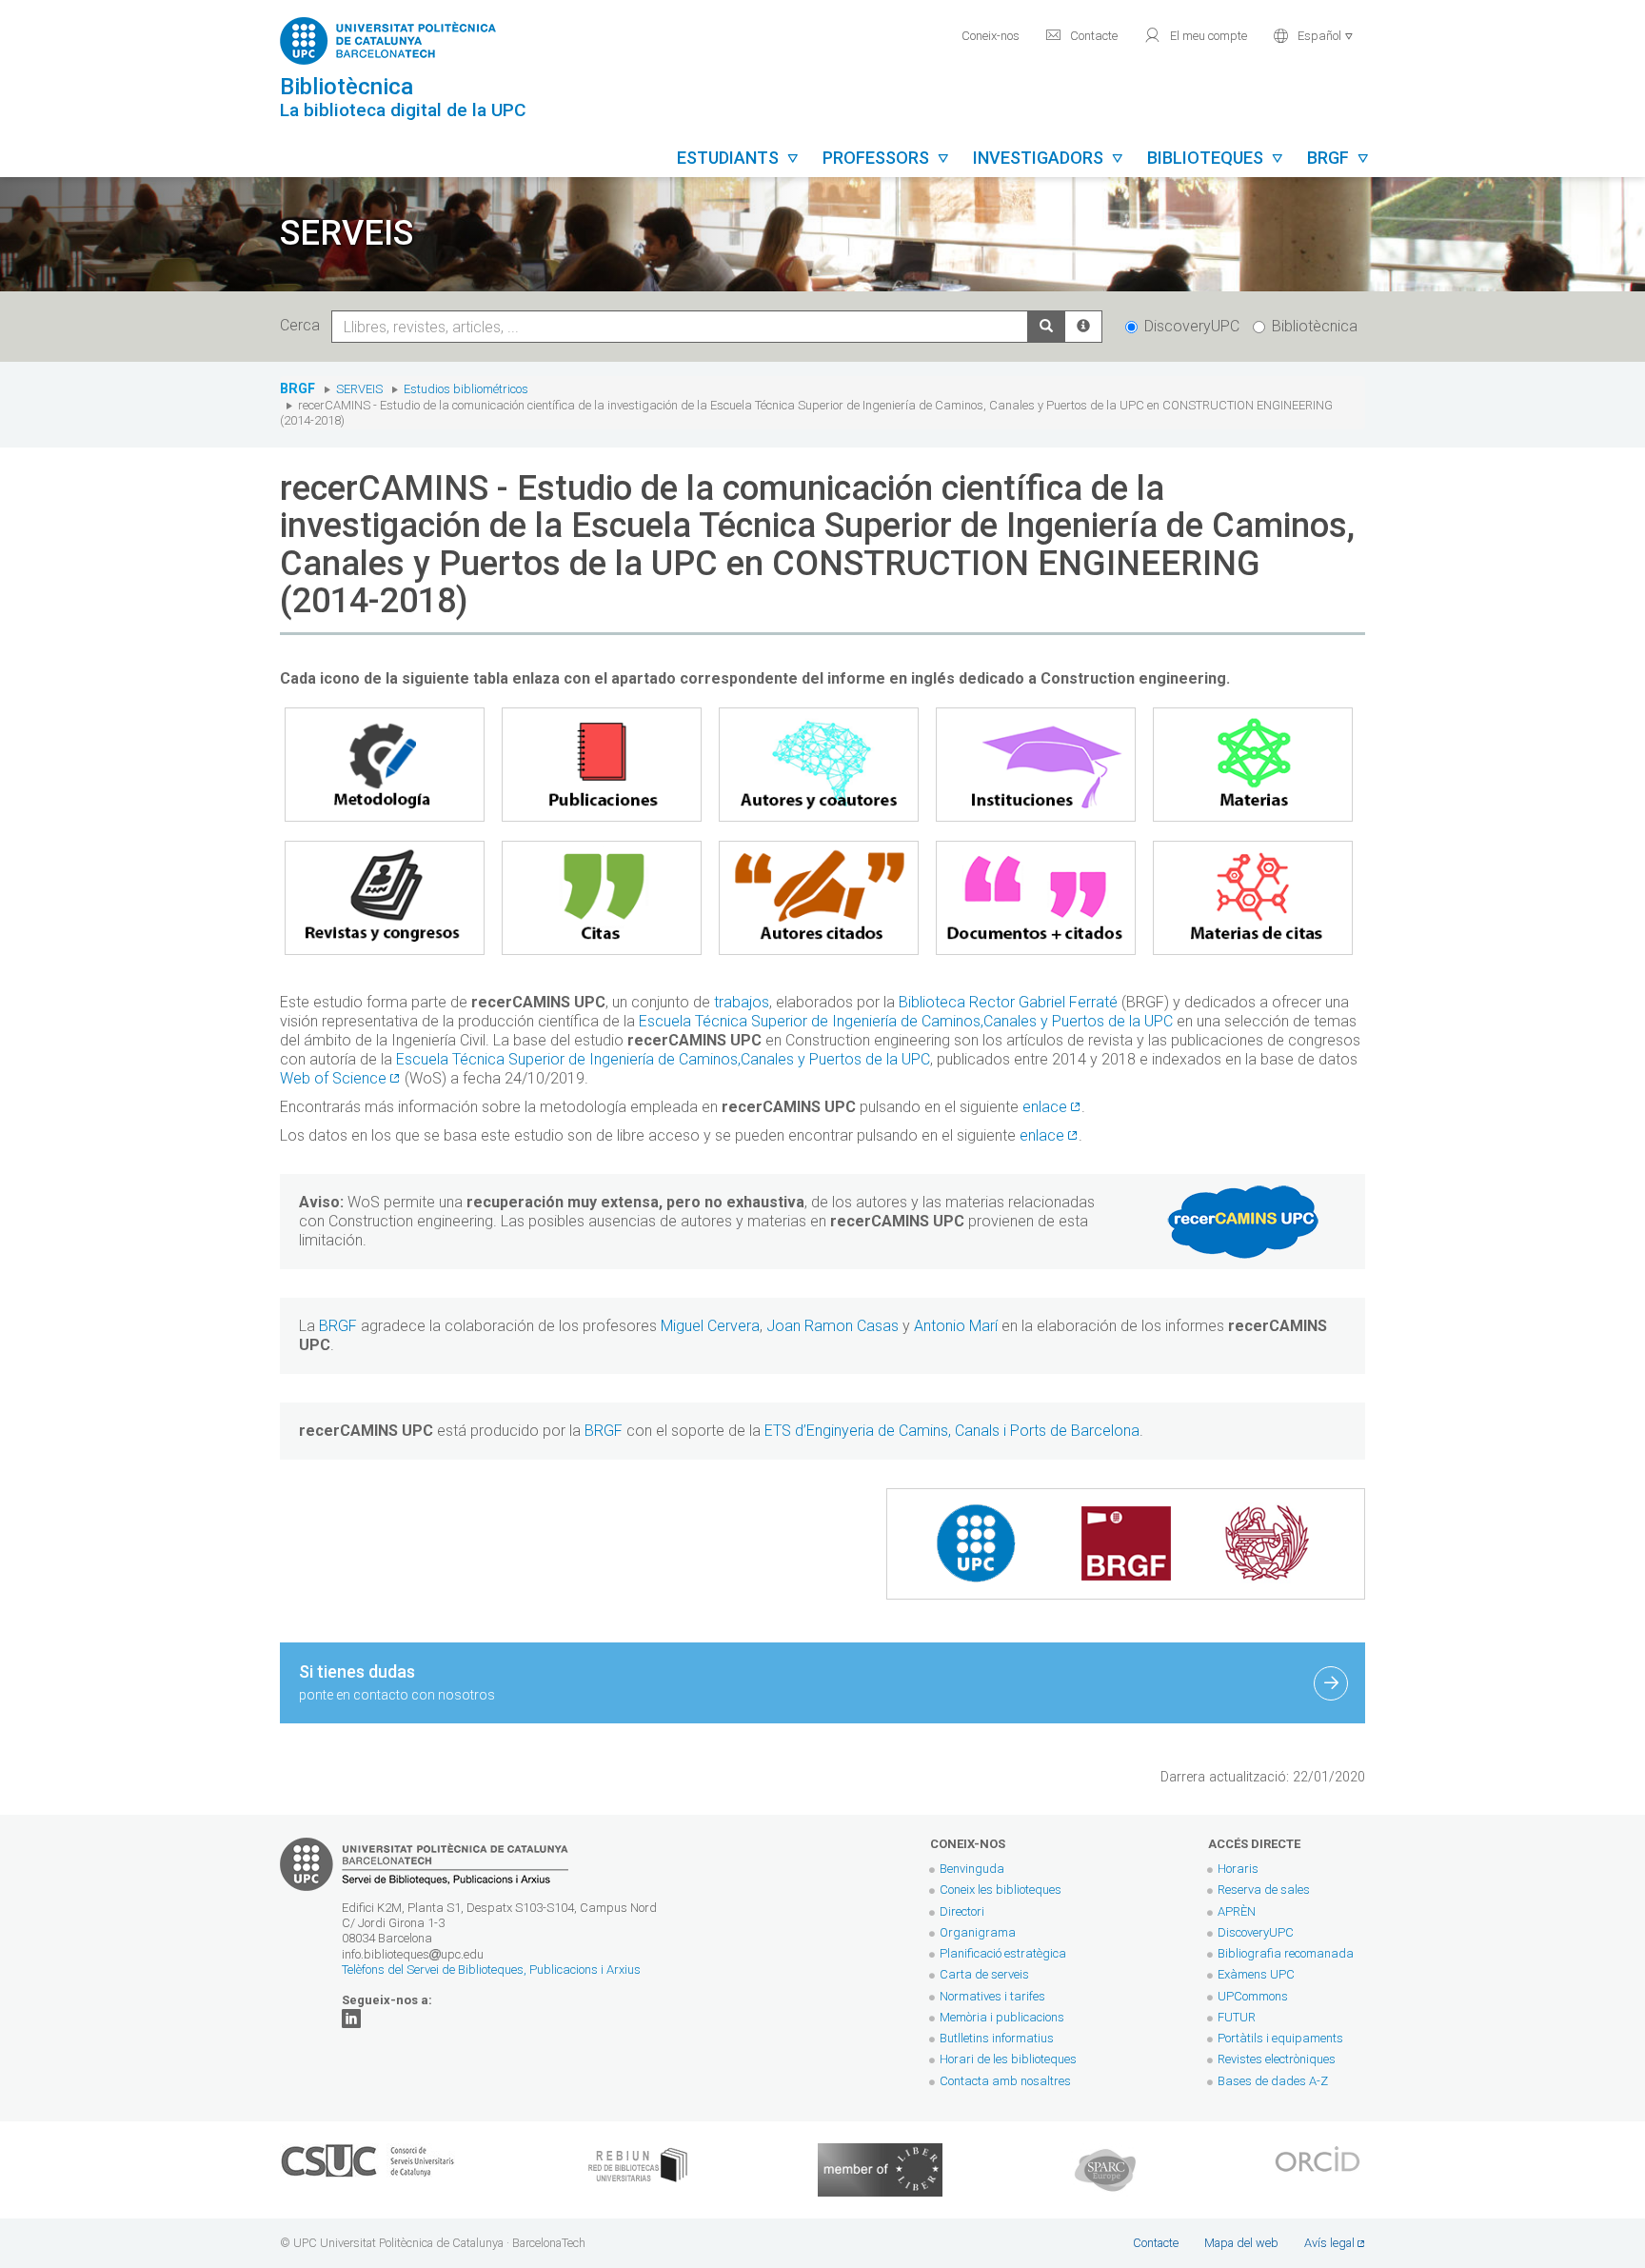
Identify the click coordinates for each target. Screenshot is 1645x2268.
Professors (886, 158)
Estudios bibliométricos (466, 389)
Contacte (1081, 35)
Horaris (1238, 1869)
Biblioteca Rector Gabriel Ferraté (1008, 1002)
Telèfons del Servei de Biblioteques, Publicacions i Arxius (491, 1970)
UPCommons (1253, 1996)
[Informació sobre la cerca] (1083, 327)
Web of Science (333, 1078)
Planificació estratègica (1003, 1953)
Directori (962, 1911)
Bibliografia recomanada (1286, 1953)
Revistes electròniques (1278, 2059)
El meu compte (1195, 35)
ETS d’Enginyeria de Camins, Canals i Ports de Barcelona (952, 1431)
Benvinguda (972, 1869)
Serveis (359, 389)
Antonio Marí (956, 1326)
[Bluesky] (351, 2017)
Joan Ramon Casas (832, 1326)
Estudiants (738, 158)
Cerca (304, 325)
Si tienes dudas (397, 1682)
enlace (1045, 1107)
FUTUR (1237, 2017)
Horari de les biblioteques (1008, 2059)
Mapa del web (1241, 2243)
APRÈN (1237, 1911)
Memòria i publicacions (1002, 2017)
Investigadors (1049, 158)
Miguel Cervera (708, 1326)
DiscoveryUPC (1192, 326)
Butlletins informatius (997, 2038)
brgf (1338, 158)
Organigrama (978, 1932)
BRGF (297, 389)
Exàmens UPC (1256, 1974)
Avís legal (1329, 2243)
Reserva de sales (1264, 1890)
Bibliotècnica (1315, 326)
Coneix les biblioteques (1001, 1890)
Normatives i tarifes (992, 1996)
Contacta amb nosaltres (1005, 2081)
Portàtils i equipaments (1280, 2038)
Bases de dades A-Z (1273, 2081)
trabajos (742, 1002)
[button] (1313, 34)
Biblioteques (1216, 158)
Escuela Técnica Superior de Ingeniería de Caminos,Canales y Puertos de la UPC (906, 1021)
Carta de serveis (984, 1974)
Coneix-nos (991, 36)
